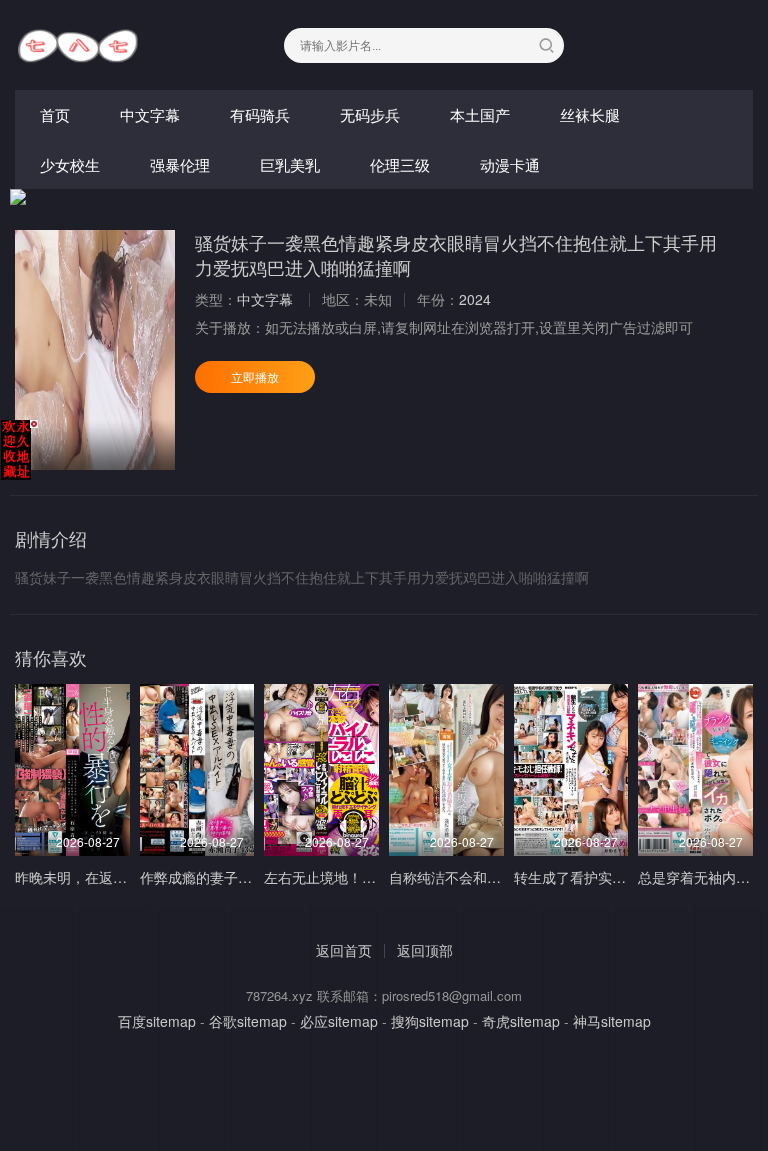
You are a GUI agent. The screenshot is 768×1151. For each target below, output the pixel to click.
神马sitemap (612, 1021)
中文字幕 (150, 114)
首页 (55, 114)
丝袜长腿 (590, 114)
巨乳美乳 (290, 164)
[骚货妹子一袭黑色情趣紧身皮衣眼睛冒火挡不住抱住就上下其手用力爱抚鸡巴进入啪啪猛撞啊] (95, 350)
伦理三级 (400, 164)
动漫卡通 (510, 164)
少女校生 (70, 164)
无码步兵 (370, 114)
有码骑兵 (260, 114)
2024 (475, 299)
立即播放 (255, 376)
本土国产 (480, 114)
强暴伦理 (180, 164)
